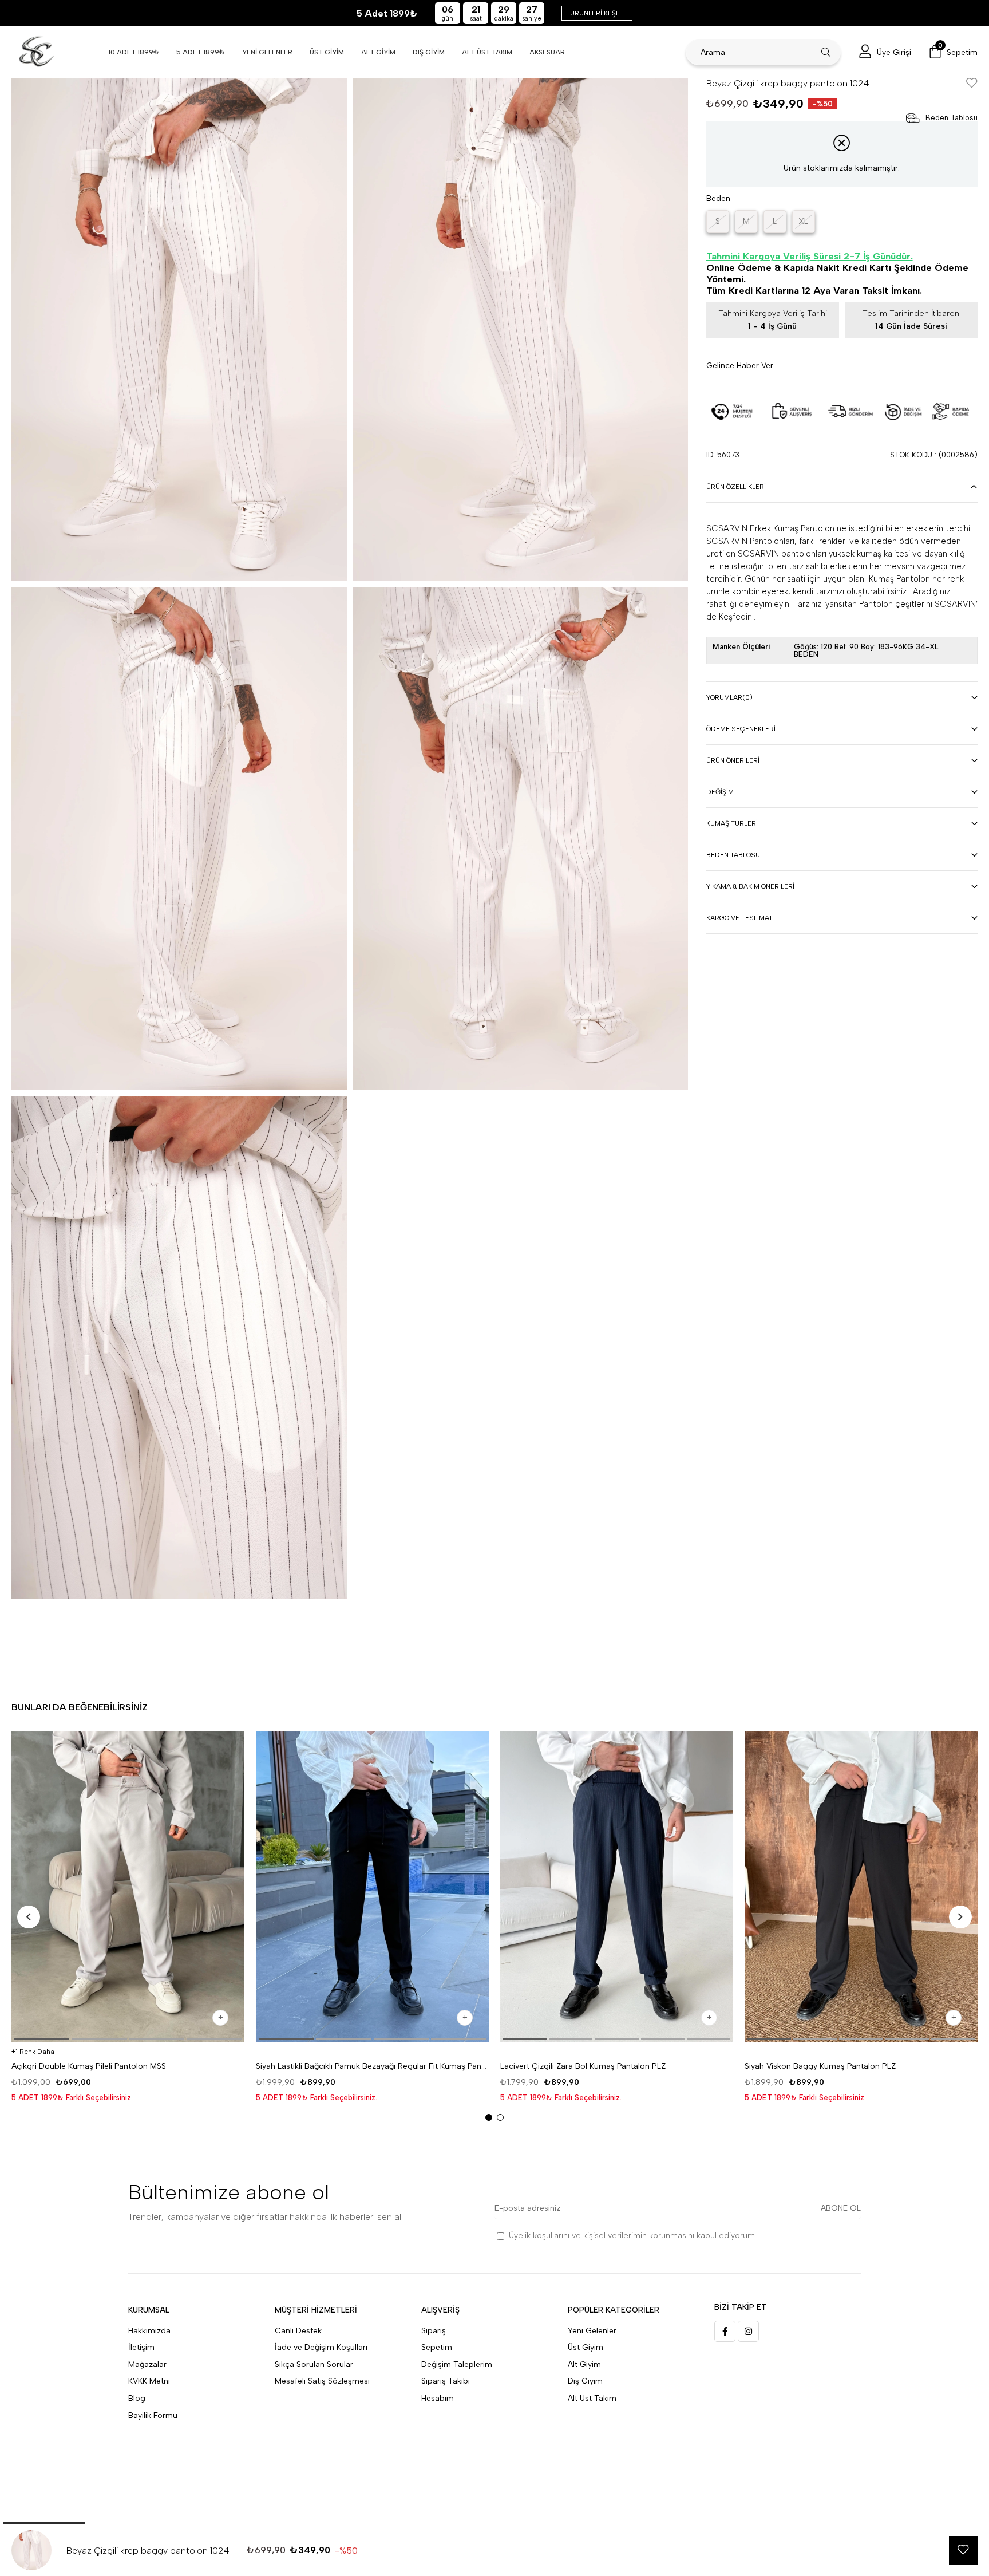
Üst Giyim (586, 2347)
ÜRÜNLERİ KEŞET (597, 13)
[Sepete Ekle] (220, 2018)
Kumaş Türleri (732, 823)
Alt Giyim (584, 2364)
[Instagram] (748, 2331)
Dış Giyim (585, 2381)
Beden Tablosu (733, 855)
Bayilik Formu (153, 2415)
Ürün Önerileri (733, 760)
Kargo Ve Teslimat (739, 918)
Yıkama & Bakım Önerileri (750, 886)
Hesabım (438, 2398)
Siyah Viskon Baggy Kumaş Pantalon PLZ (820, 2066)
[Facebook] (725, 2331)
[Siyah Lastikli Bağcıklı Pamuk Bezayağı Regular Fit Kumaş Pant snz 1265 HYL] (372, 1886)
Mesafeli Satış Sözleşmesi (322, 2381)
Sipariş (434, 2331)
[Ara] (826, 52)
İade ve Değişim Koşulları (321, 2347)
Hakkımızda (149, 2331)
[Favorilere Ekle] (972, 84)
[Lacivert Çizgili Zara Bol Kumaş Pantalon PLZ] (617, 1886)
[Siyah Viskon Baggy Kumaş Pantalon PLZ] (861, 1886)
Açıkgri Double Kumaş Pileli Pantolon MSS (89, 2066)
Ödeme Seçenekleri (741, 729)
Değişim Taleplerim (457, 2364)
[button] (42, 2039)
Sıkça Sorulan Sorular (314, 2364)
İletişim (141, 2347)
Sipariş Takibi (446, 2381)
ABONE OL (841, 2208)
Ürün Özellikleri (736, 487)
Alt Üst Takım (592, 2398)
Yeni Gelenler (592, 2331)
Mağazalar (147, 2364)
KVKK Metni (149, 2381)
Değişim (720, 792)
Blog (137, 2398)
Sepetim (437, 2347)
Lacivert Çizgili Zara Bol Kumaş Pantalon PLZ (583, 2066)
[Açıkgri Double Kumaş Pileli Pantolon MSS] (128, 1886)
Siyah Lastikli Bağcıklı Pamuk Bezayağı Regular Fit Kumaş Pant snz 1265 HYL (372, 2066)
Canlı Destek (298, 2331)
